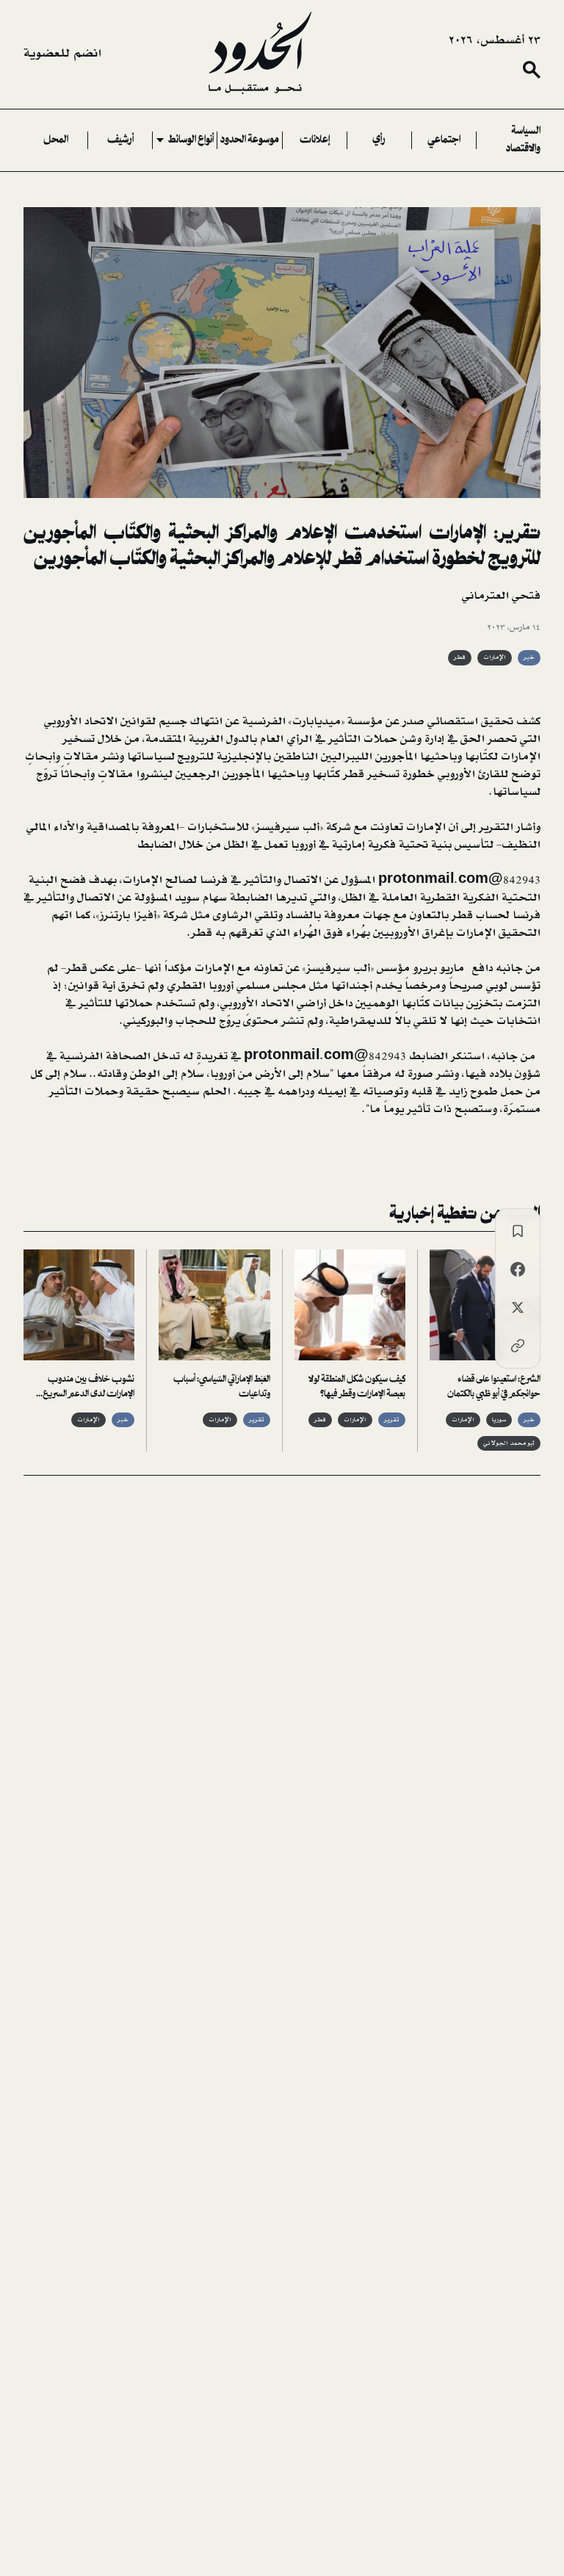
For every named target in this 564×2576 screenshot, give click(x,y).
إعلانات (315, 140)
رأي (379, 140)
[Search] (532, 70)
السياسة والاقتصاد (523, 140)
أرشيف (120, 140)
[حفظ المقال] (518, 1231)
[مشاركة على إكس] (518, 1307)
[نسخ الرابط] (518, 1346)
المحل (56, 140)
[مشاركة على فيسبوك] (518, 1269)
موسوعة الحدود (250, 140)
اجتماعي (444, 140)
